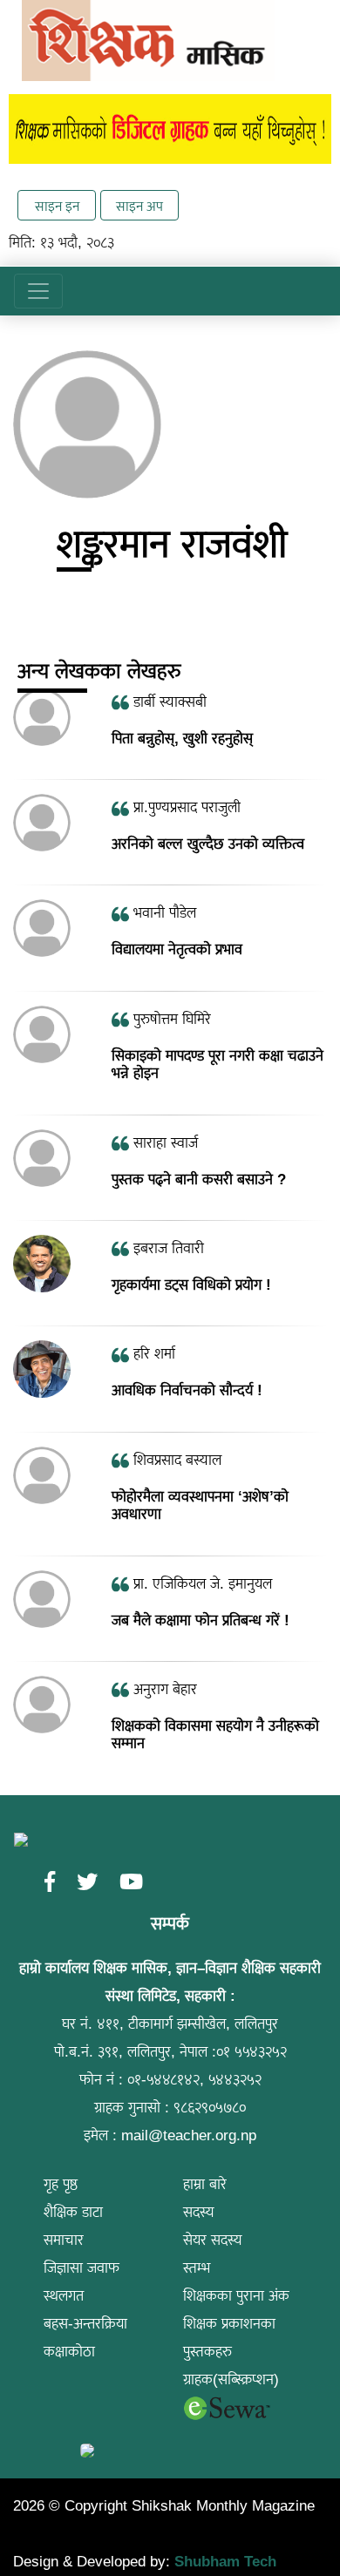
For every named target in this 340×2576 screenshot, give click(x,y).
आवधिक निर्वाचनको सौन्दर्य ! (187, 1390)
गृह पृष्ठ (61, 2184)
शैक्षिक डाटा (73, 2212)
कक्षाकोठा (69, 2352)
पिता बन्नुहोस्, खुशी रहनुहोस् (182, 739)
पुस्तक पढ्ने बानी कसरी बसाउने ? (199, 1180)
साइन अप (139, 206)
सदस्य (199, 2212)
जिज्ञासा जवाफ (82, 2268)
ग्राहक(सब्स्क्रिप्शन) (231, 2379)
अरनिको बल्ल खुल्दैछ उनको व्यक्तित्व (208, 844)
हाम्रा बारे (205, 2184)
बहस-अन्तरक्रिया (85, 2324)
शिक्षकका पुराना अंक (236, 2296)
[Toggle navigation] (38, 291)
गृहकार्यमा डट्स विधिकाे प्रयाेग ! (191, 1285)
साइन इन (57, 206)
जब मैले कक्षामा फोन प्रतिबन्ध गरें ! (201, 1620)
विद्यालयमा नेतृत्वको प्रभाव (177, 949)
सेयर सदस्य (213, 2240)
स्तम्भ (197, 2268)
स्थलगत (64, 2296)
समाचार (64, 2240)
